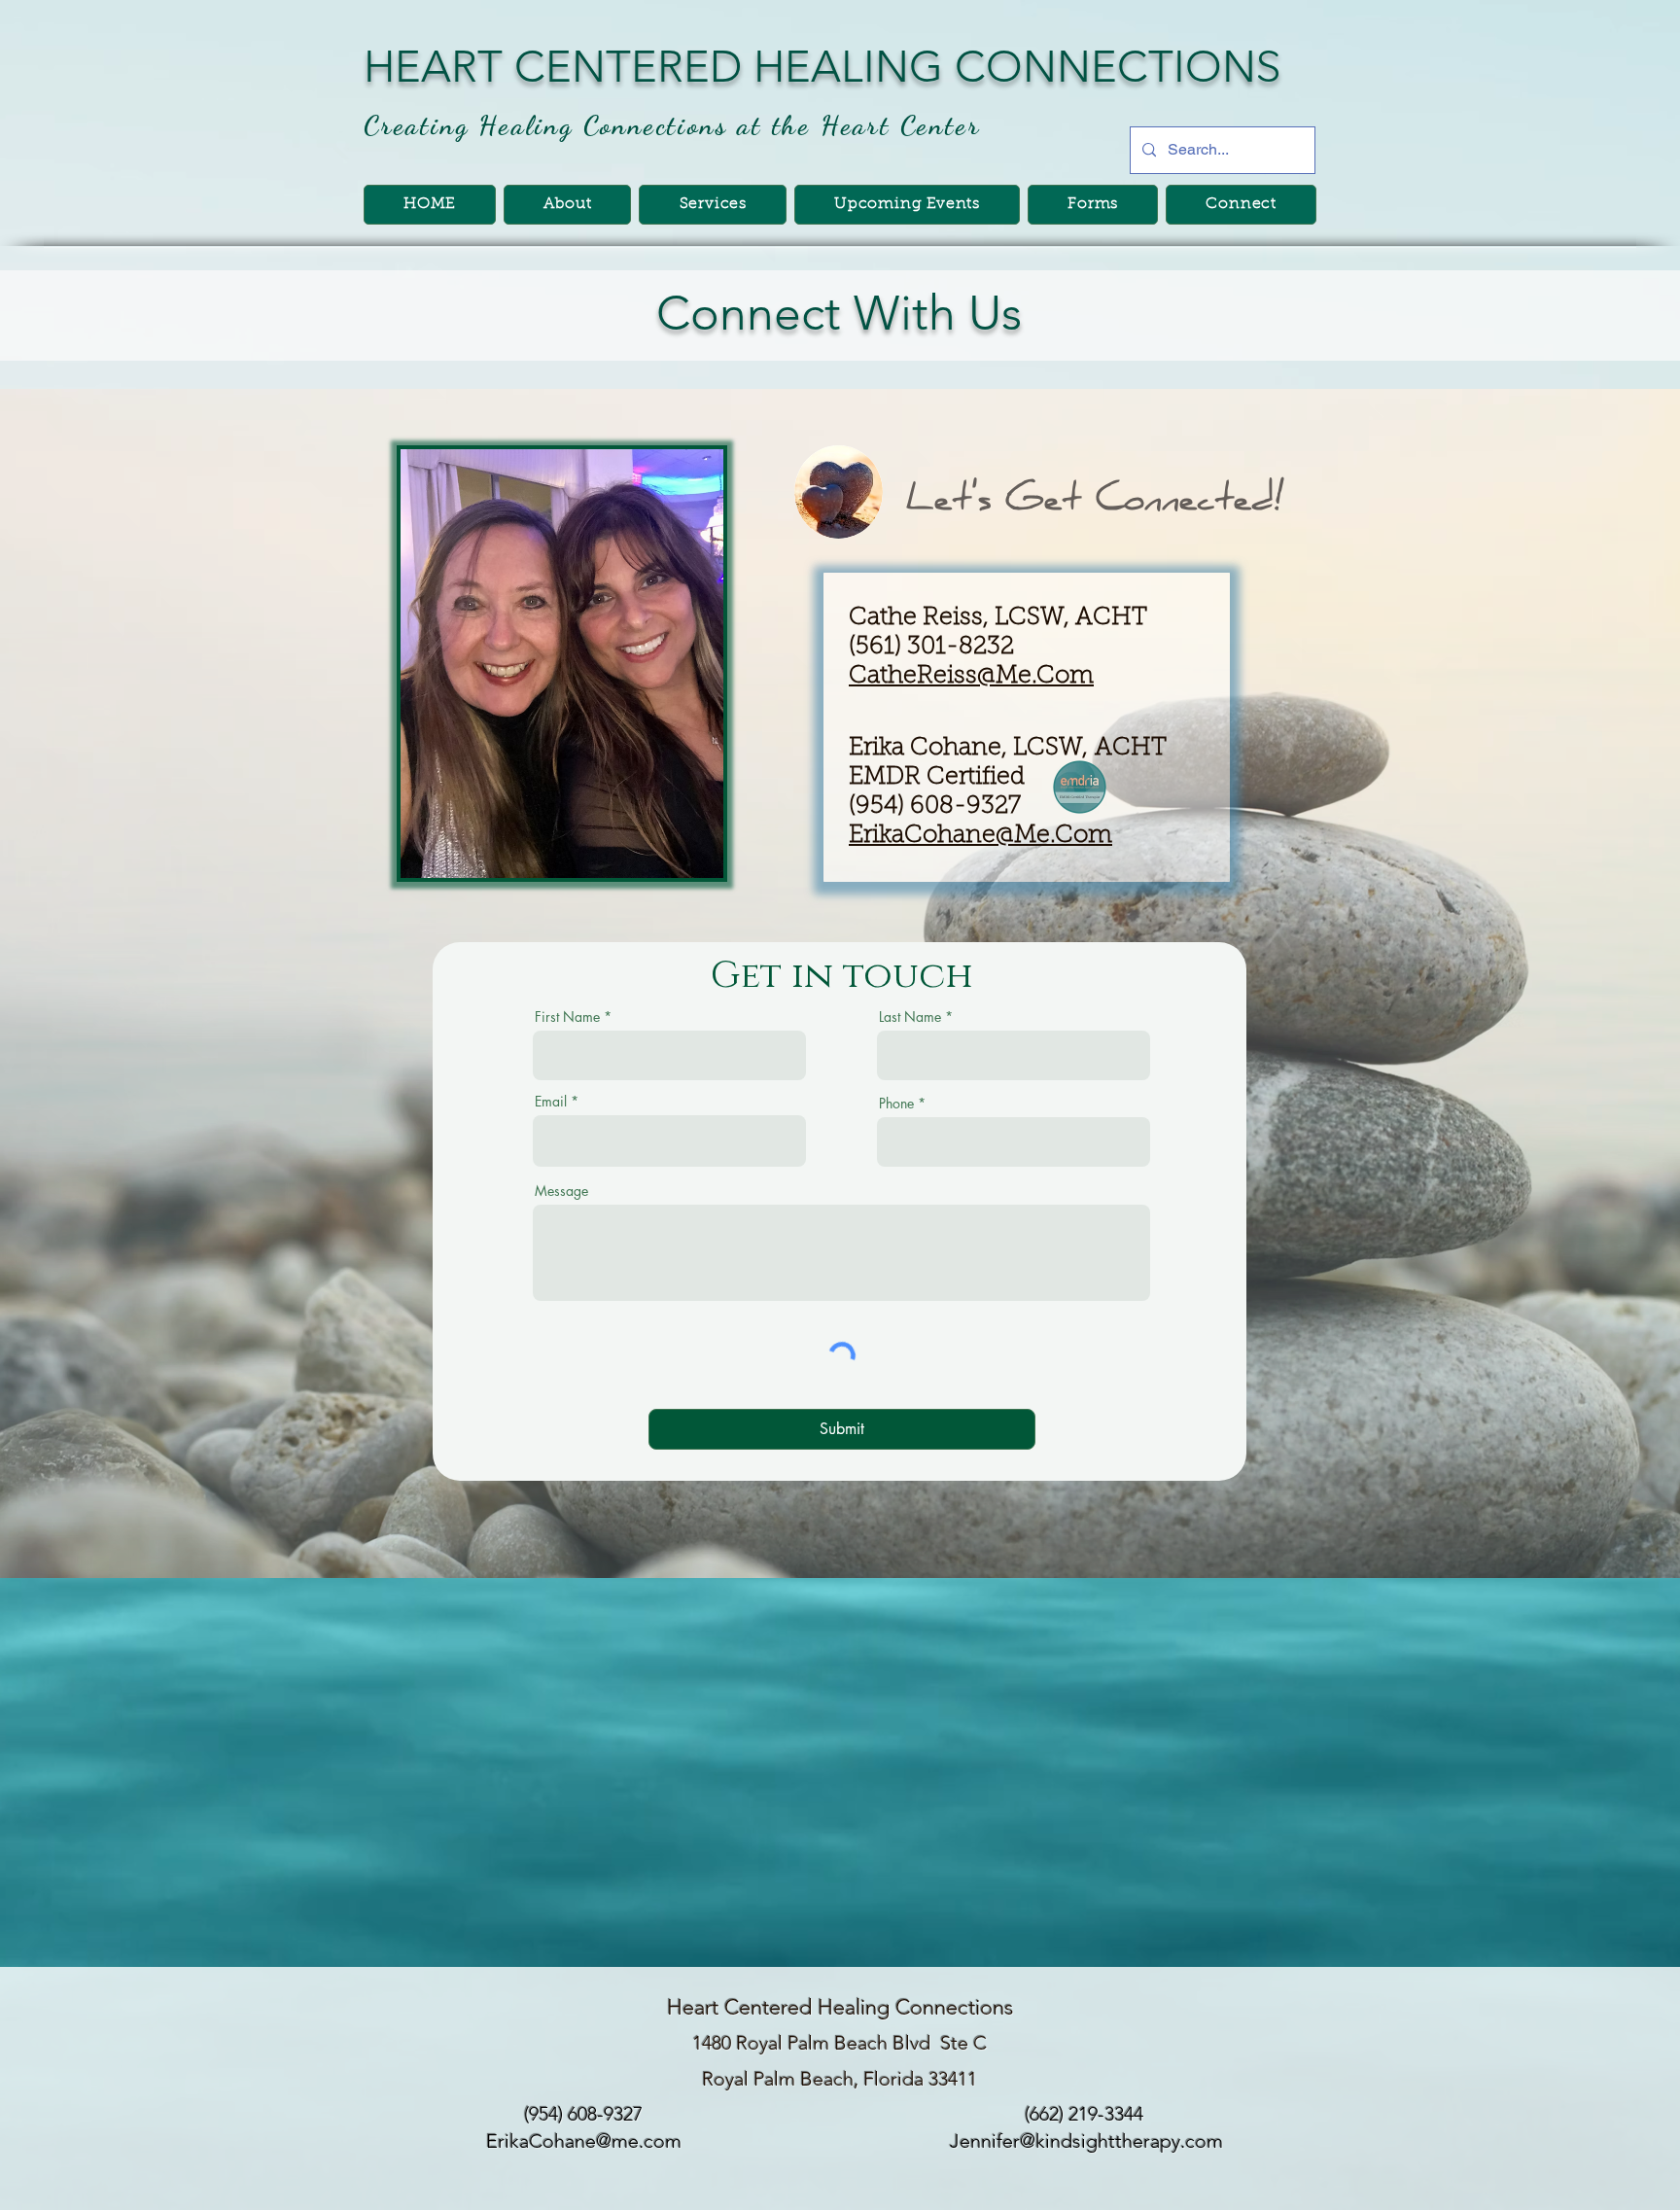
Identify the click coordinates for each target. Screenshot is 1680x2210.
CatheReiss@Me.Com (971, 676)
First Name (567, 1017)
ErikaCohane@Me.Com (980, 836)
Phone (896, 1104)
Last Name (910, 1017)
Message (561, 1191)
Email (551, 1102)
